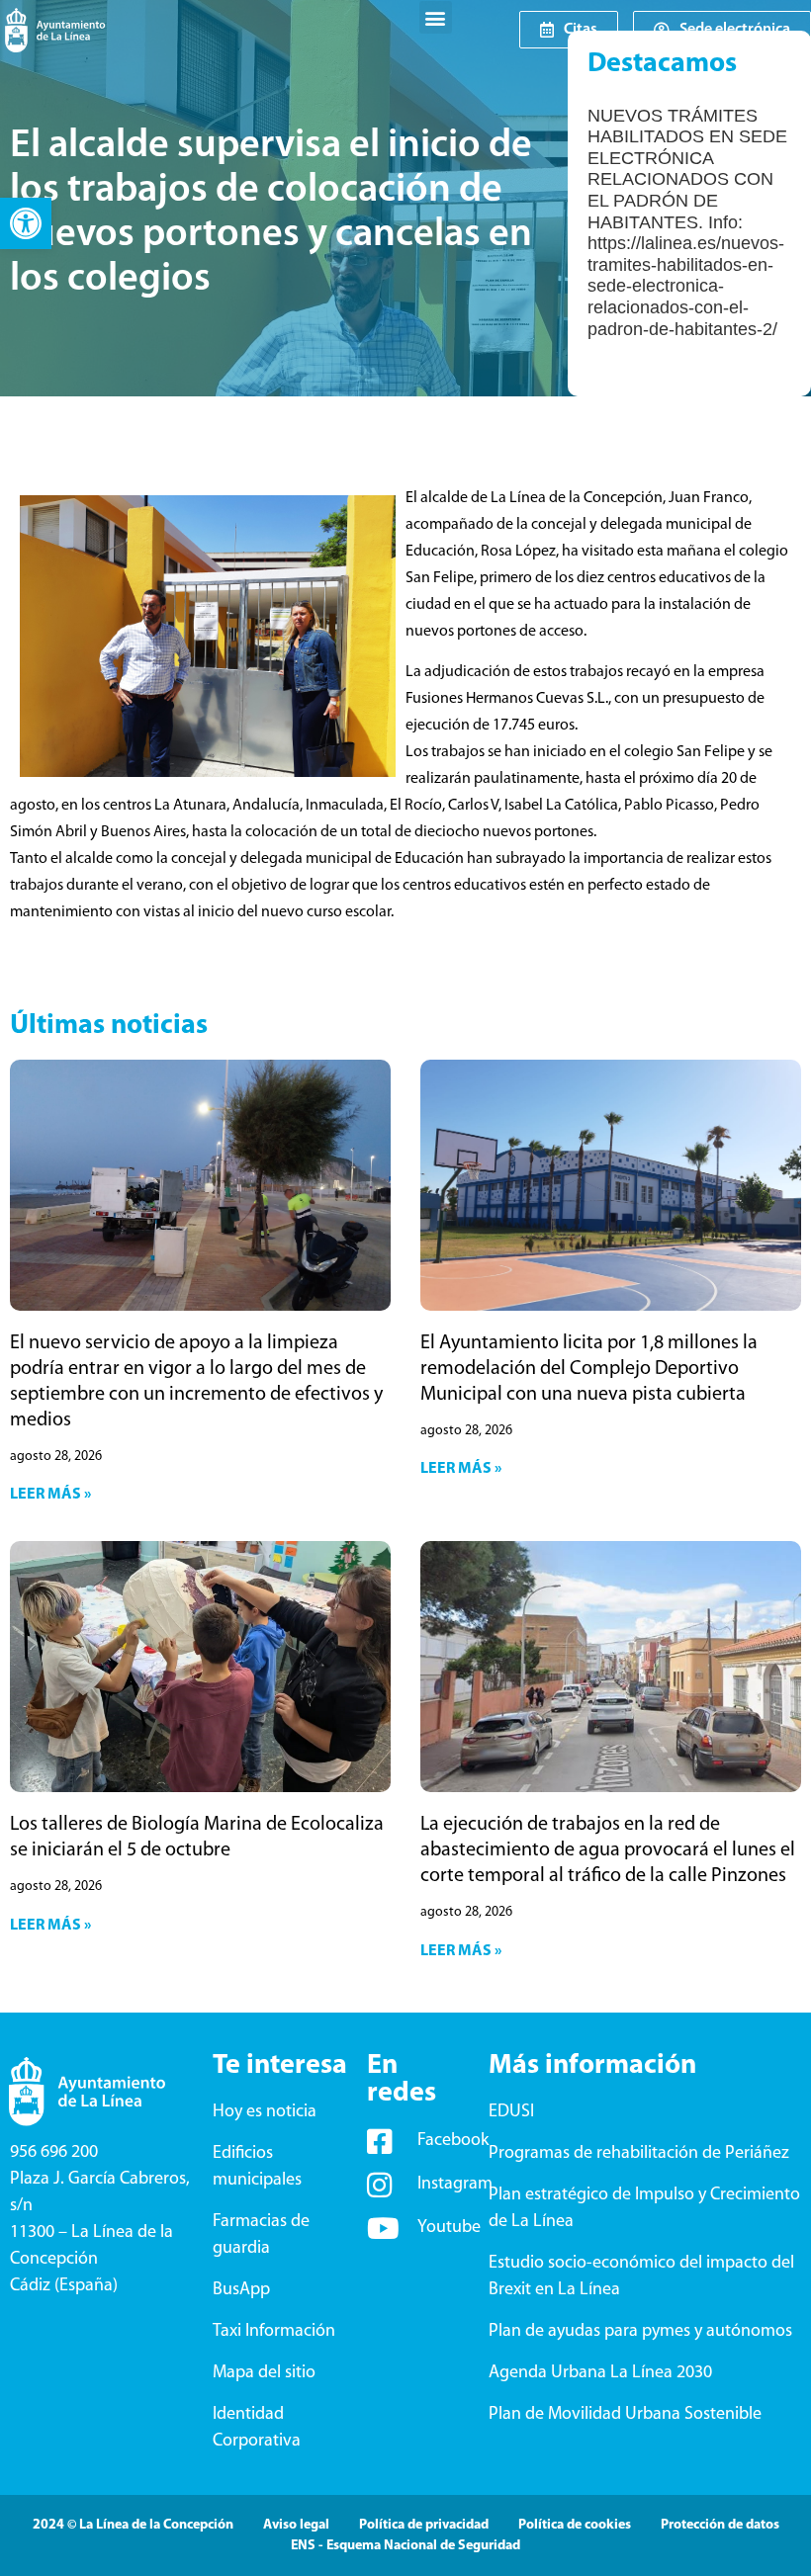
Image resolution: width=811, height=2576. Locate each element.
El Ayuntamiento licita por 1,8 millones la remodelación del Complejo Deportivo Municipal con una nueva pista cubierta (589, 1369)
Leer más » (50, 1495)
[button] (26, 223)
